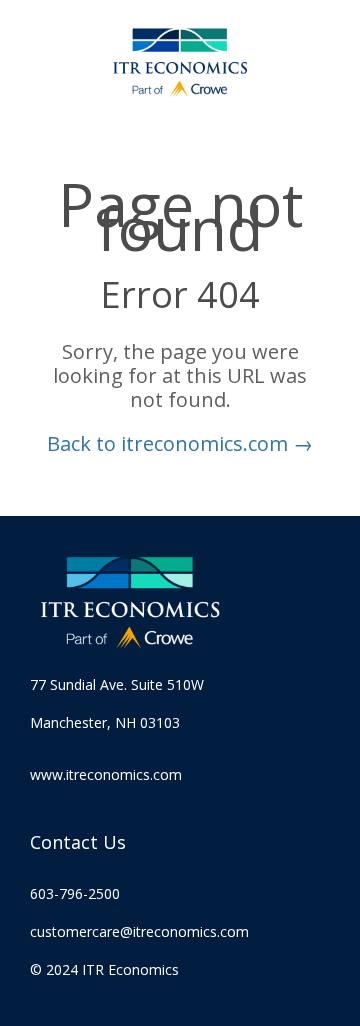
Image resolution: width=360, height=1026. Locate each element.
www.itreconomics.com (106, 774)
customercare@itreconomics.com (139, 931)
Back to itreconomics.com (180, 443)
